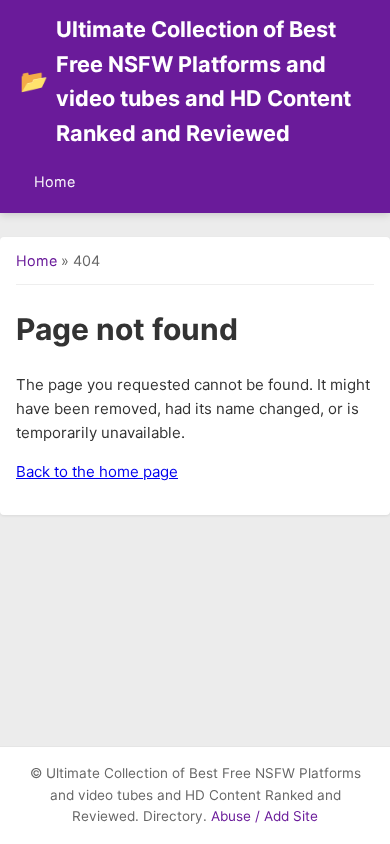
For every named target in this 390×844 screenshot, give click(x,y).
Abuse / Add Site (264, 816)
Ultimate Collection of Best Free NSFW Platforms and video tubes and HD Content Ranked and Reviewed (185, 81)
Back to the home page (97, 471)
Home (54, 181)
